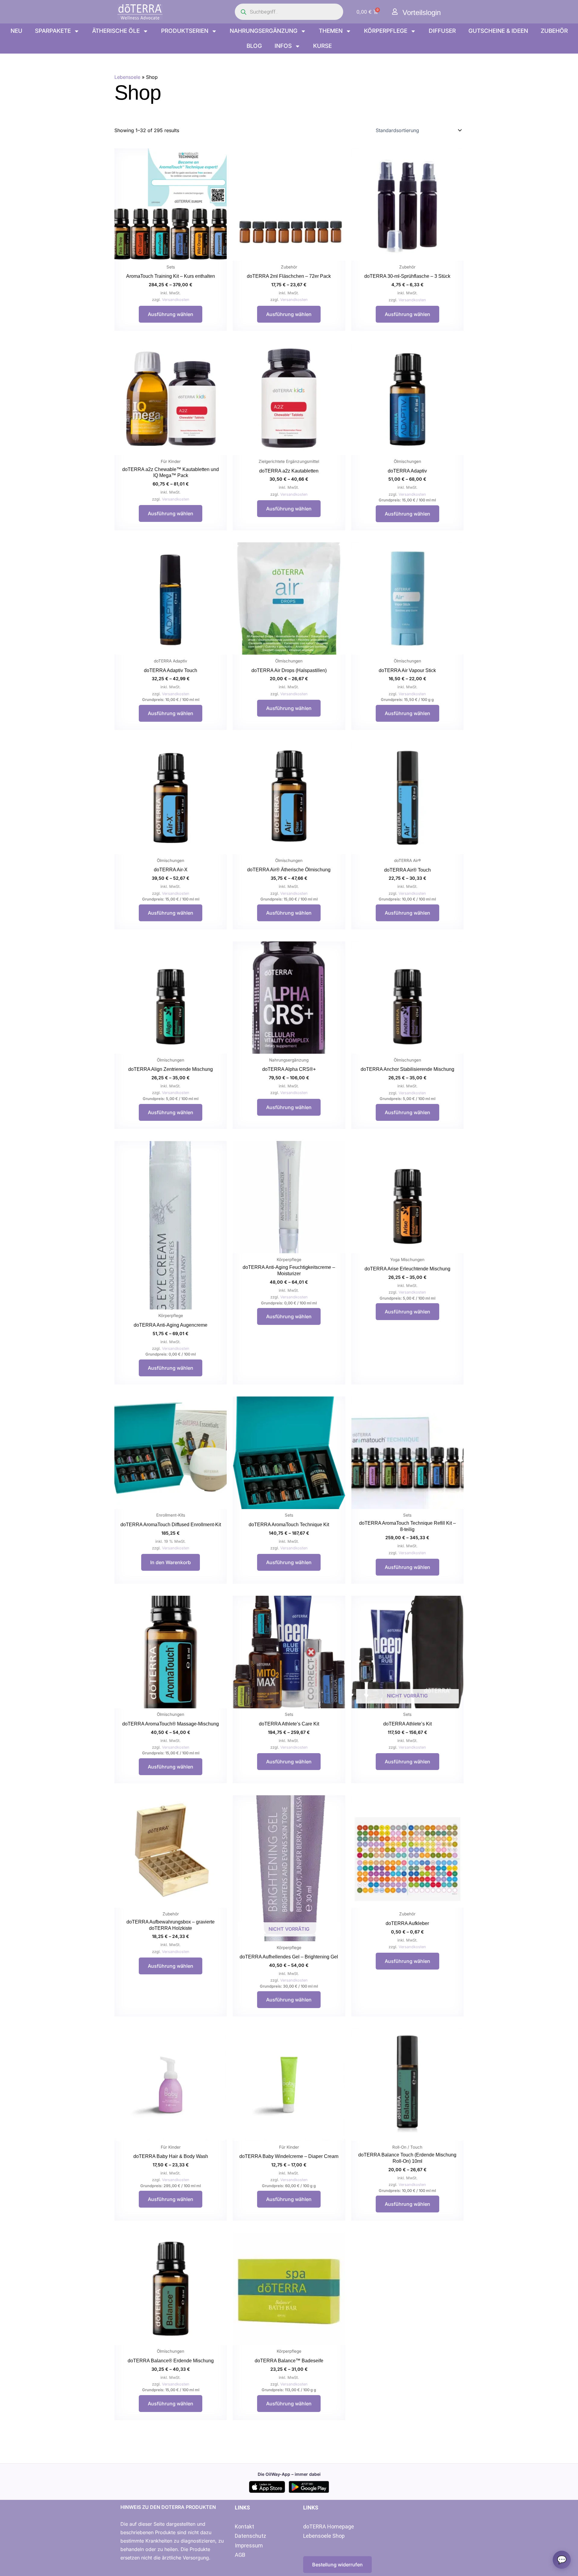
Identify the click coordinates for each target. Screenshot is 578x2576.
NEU (16, 31)
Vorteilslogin (422, 12)
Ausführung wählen (171, 314)
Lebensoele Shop (324, 2536)
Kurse (322, 46)
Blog (254, 46)
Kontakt (244, 2526)
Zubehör (554, 31)
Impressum (249, 2545)
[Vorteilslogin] (395, 12)
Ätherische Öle (116, 31)
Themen (331, 31)
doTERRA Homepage (329, 2526)
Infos (283, 46)
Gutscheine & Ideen (498, 31)
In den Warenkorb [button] (171, 1562)
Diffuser (442, 31)
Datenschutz (250, 2536)
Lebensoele (127, 77)
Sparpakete (53, 31)
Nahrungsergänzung (264, 31)
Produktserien (185, 31)
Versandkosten (176, 300)
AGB (240, 2555)
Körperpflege (386, 31)
